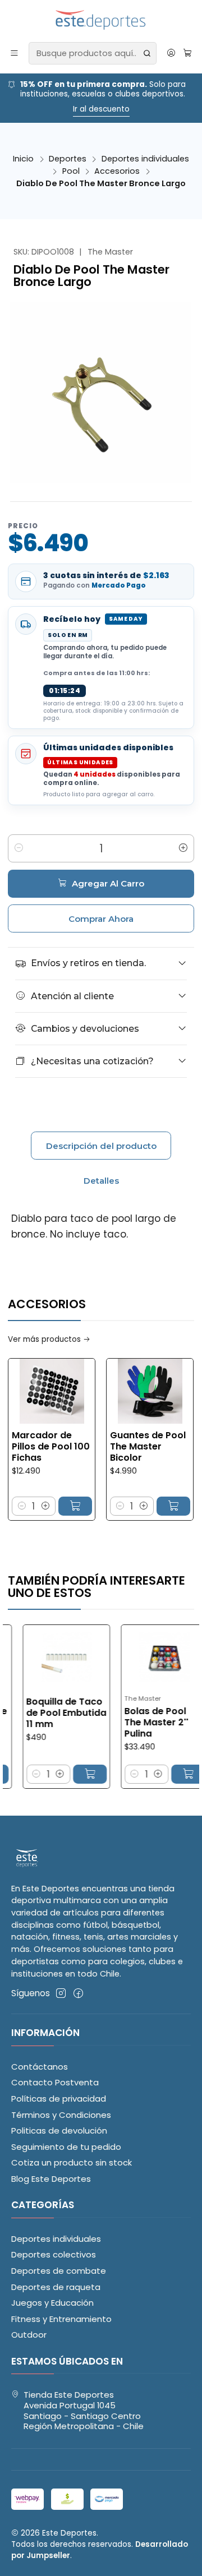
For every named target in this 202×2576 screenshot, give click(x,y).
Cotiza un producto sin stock (72, 2162)
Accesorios (117, 171)
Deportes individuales (145, 159)
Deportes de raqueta (56, 2287)
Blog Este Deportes (51, 2179)
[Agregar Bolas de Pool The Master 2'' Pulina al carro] (167, 1774)
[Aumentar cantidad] (183, 848)
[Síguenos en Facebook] (78, 1993)
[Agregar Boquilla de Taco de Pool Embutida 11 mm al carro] (68, 1774)
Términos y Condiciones (61, 2115)
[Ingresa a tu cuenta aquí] (171, 53)
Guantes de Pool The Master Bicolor (128, 1447)
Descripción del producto (101, 1146)
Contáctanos (40, 2067)
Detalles (101, 1181)
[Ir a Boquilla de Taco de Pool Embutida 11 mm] (45, 1657)
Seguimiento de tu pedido (66, 2147)
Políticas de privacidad (59, 2099)
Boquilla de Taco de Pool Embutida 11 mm (45, 1713)
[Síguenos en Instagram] (61, 1993)
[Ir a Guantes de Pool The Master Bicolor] (130, 1391)
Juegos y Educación (52, 2303)
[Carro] (187, 53)
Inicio (23, 159)
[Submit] (147, 53)
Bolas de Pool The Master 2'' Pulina (135, 1723)
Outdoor (29, 2335)
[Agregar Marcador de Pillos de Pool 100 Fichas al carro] (56, 1506)
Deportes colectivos (54, 2254)
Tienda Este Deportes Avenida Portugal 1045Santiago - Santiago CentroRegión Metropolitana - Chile (84, 2410)
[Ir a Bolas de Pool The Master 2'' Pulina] (144, 1657)
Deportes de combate (59, 2271)
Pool (71, 171)
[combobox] (92, 53)
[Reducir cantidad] (19, 848)
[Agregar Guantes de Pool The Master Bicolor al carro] (154, 1506)
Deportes (68, 159)
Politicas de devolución (59, 2130)
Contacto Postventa (55, 2082)
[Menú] (15, 53)
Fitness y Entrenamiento (61, 2319)
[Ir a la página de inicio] (101, 20)
